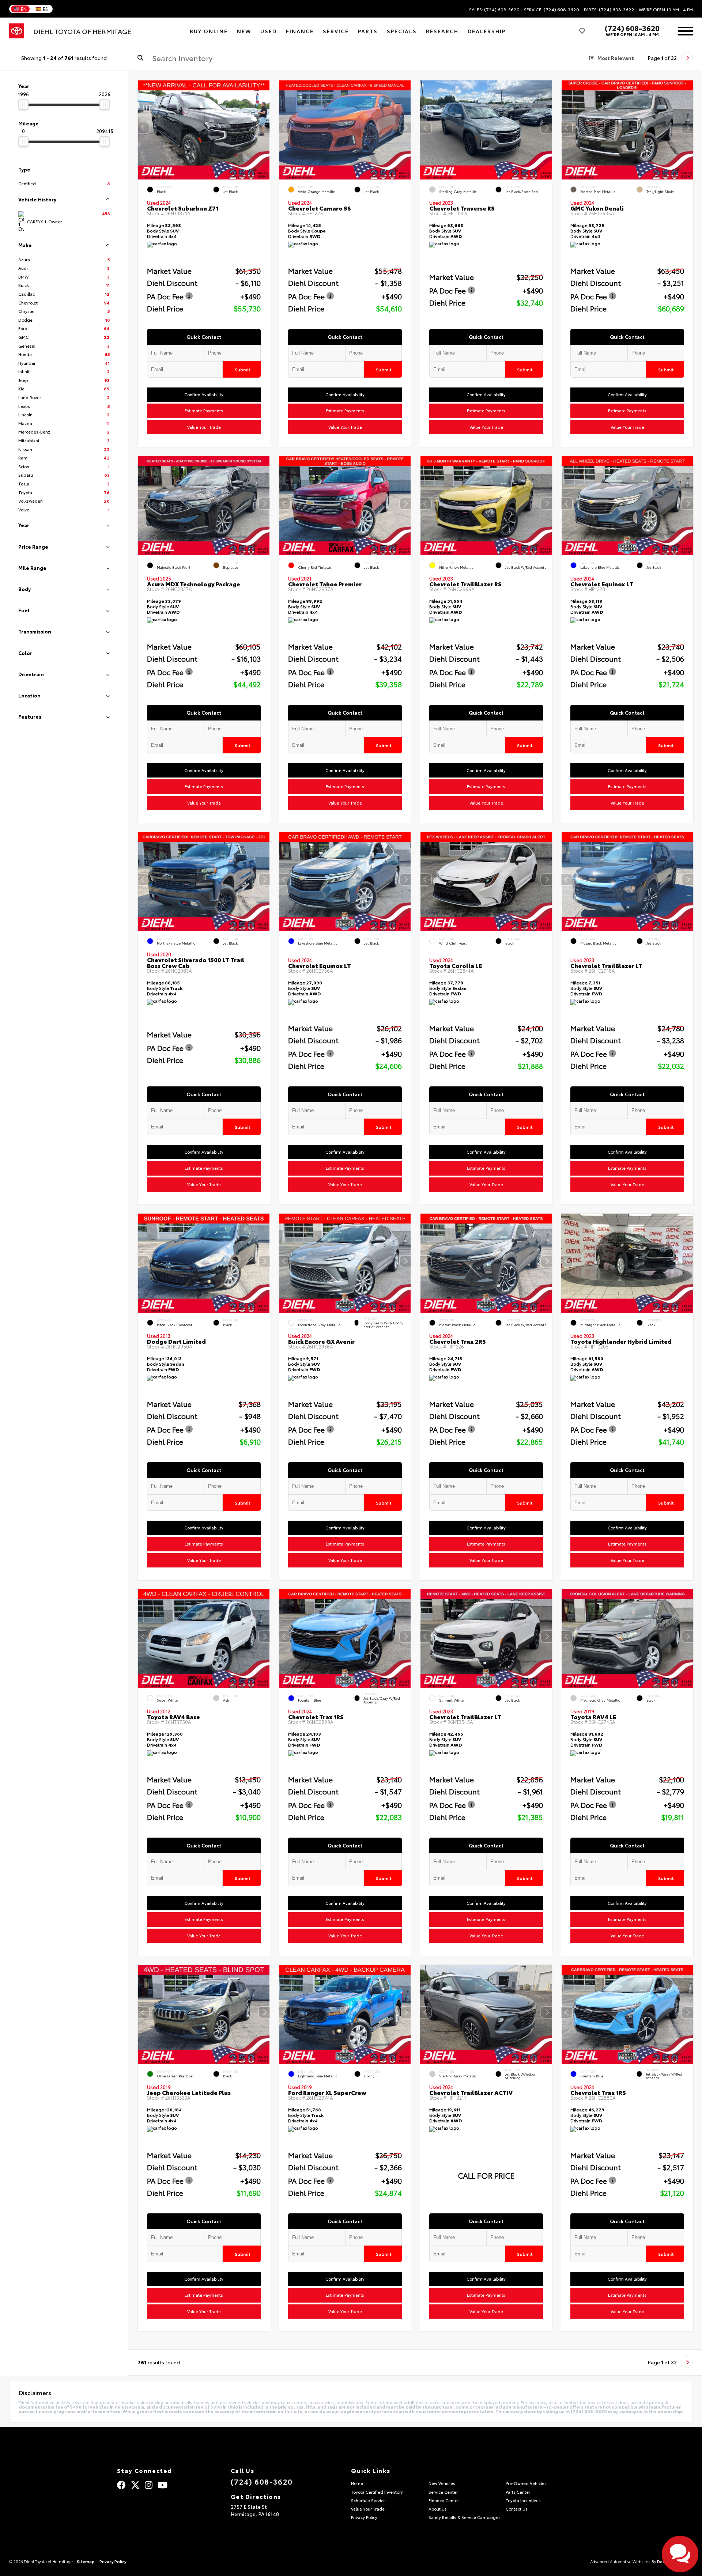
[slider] (23, 105)
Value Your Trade (204, 427)
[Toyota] (17, 31)
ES (45, 9)
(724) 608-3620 (632, 28)
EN (24, 9)
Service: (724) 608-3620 (552, 10)
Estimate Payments (204, 411)
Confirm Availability (204, 395)
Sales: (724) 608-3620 (494, 10)
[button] (264, 128)
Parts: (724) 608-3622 (609, 10)
